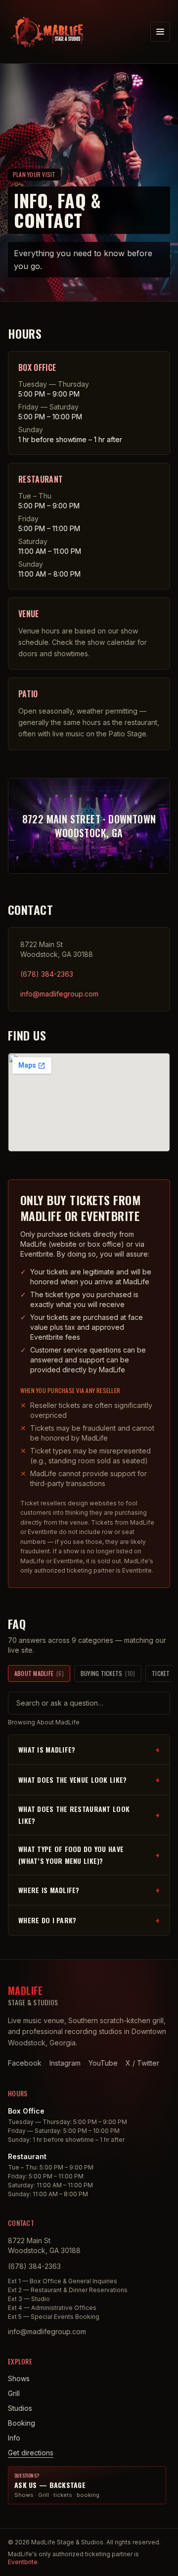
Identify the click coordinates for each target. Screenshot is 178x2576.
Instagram (65, 2063)
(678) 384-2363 (47, 974)
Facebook (25, 2063)
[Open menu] (160, 32)
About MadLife (39, 1673)
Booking (22, 2423)
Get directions (31, 2453)
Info (14, 2438)
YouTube (103, 2063)
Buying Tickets (108, 1673)
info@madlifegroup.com (59, 994)
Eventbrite (23, 2562)
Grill (14, 2393)
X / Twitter (142, 2063)
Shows (19, 2378)
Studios (20, 2408)
